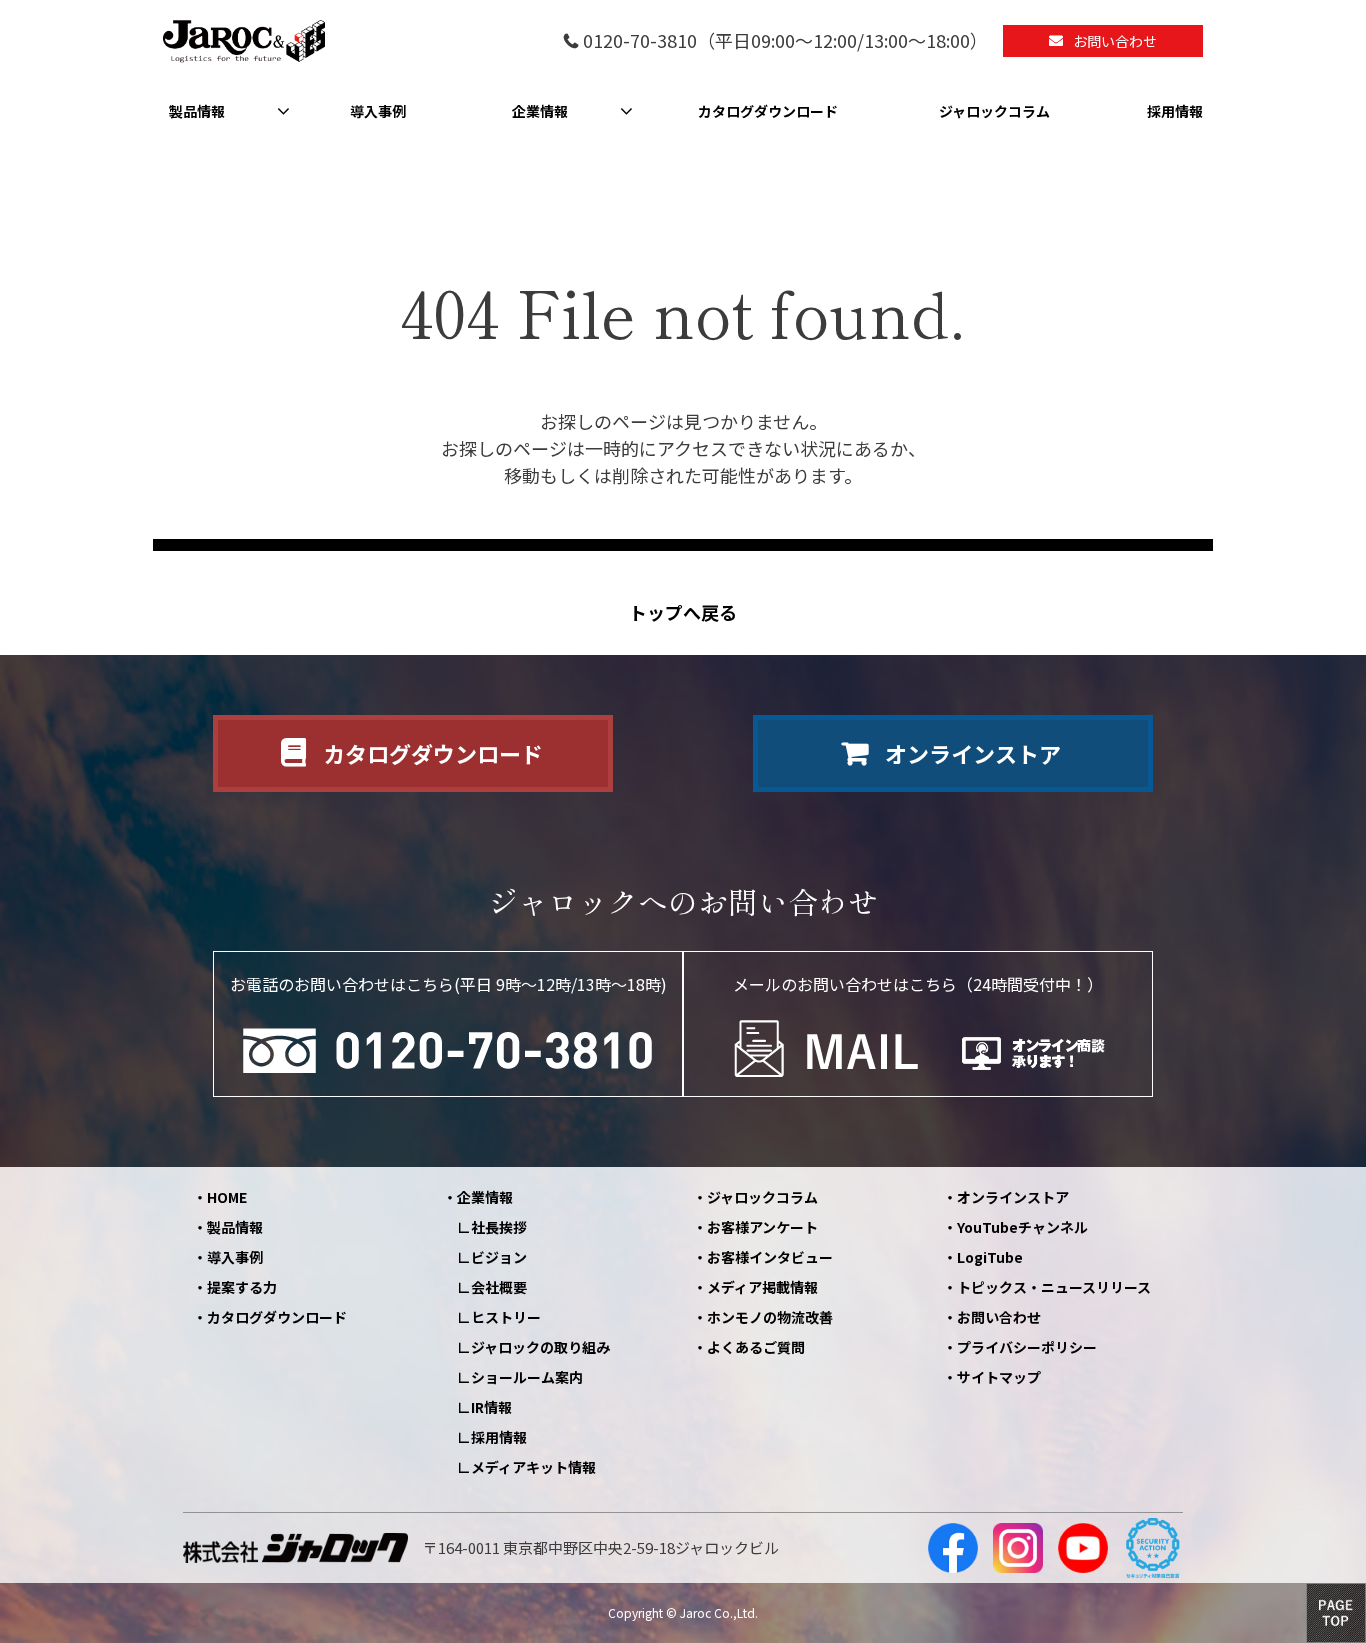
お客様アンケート (762, 1227)
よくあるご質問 (756, 1347)
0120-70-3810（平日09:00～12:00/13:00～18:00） (785, 41)
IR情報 (491, 1407)
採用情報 (1175, 111)
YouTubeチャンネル (1022, 1227)
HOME (227, 1197)
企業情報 (540, 111)
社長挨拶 (499, 1227)
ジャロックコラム (994, 111)
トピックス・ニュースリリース (1054, 1287)
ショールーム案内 (527, 1377)
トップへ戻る (683, 612)
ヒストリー (506, 1317)
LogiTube (990, 1257)
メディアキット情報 (533, 1467)
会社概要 (499, 1287)
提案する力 (242, 1287)
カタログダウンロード (768, 111)
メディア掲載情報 (762, 1287)
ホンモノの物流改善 (770, 1317)
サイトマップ (999, 1377)
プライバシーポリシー (1027, 1347)
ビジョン (499, 1257)
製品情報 (197, 111)
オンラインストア (973, 753)
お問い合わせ (1115, 41)
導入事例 (378, 111)
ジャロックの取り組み (540, 1347)
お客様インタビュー (770, 1257)
